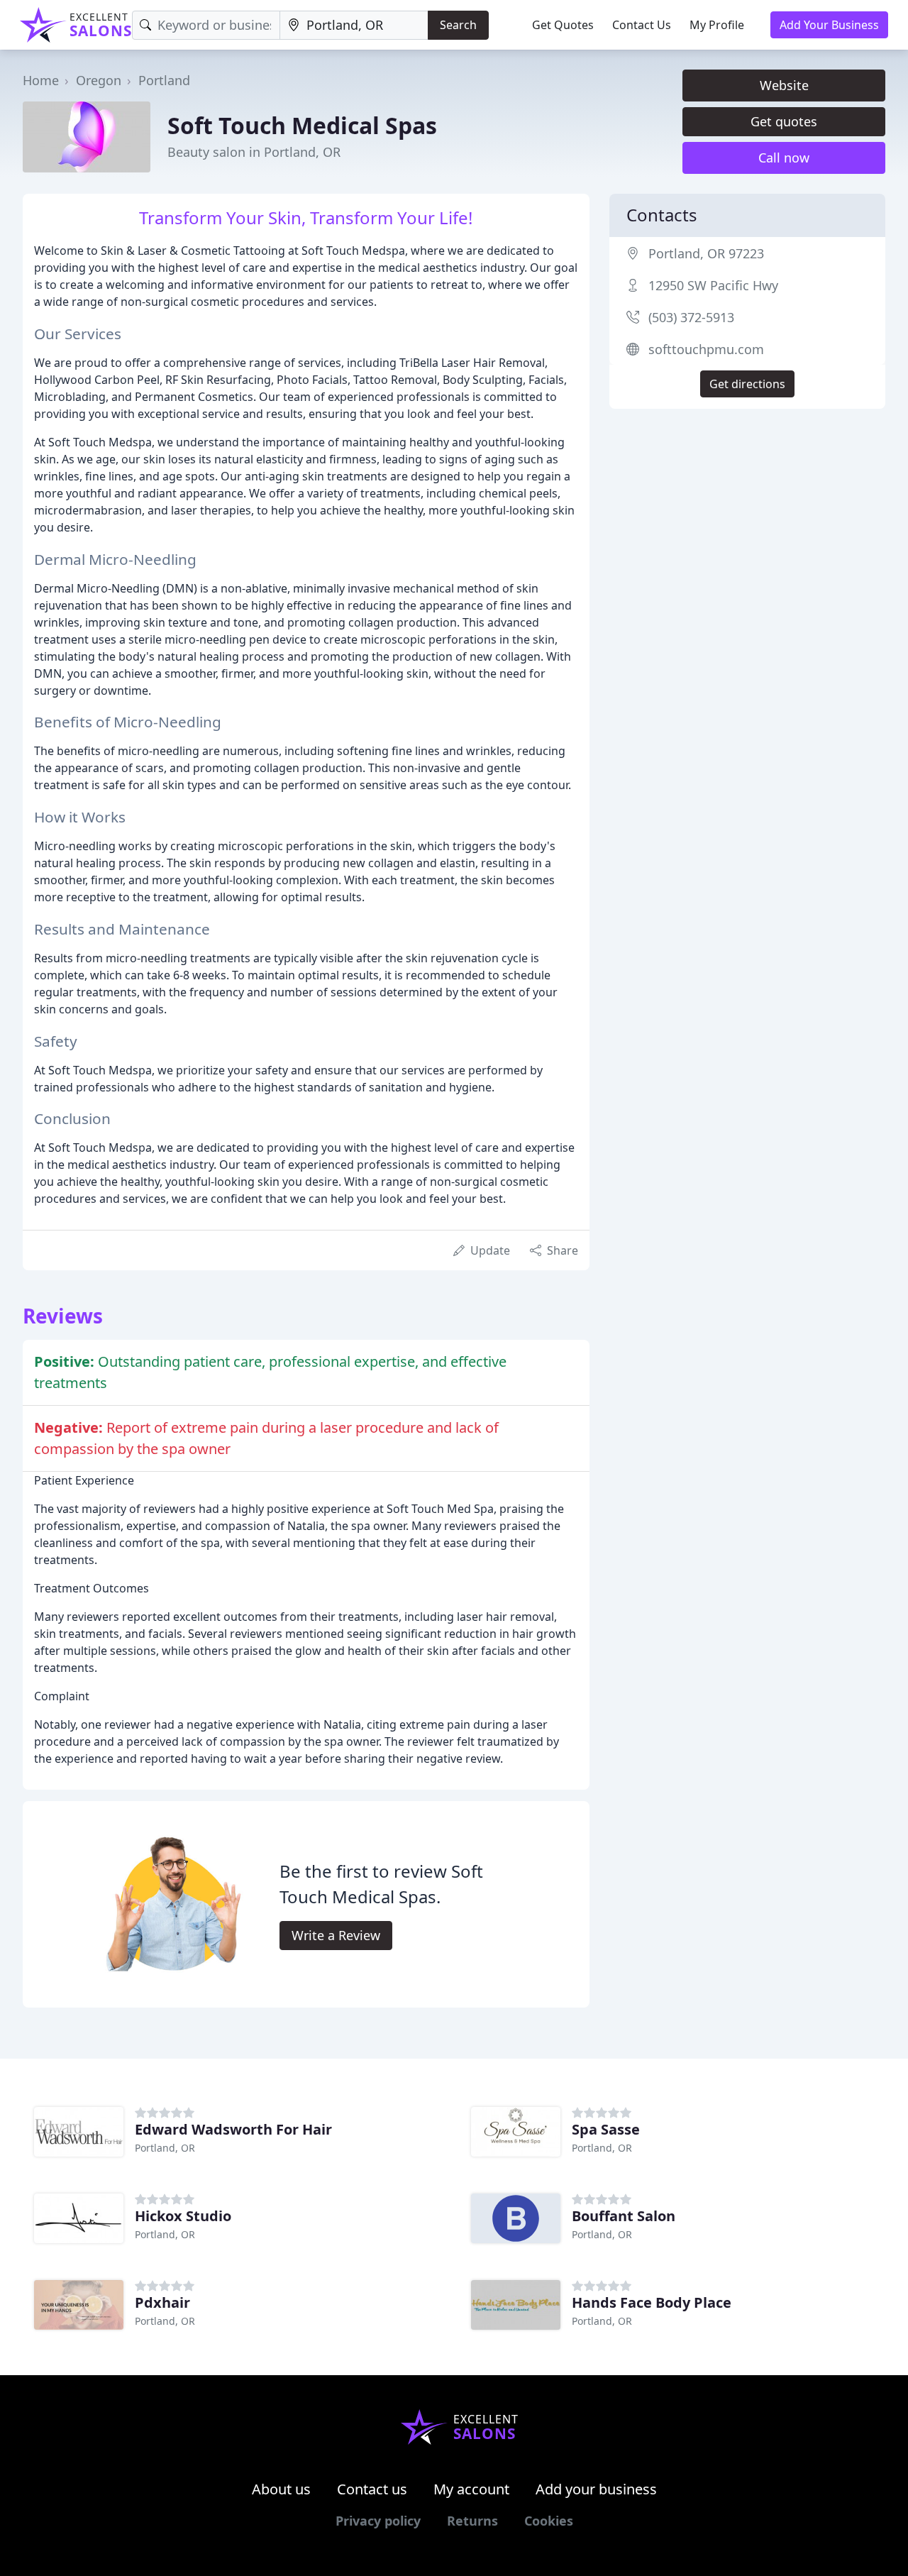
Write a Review (336, 1935)
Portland (164, 80)
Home (41, 80)
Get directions (747, 384)
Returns (472, 2521)
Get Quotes (563, 25)
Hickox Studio (183, 2216)
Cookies (549, 2521)
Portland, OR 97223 (706, 253)
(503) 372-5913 (691, 317)
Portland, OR (165, 2148)
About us (281, 2489)
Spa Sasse (606, 2129)
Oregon (99, 80)
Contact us (372, 2489)
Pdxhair (162, 2302)
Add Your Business (829, 25)
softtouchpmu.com (706, 349)
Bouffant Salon (624, 2216)
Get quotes (784, 121)
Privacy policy (378, 2521)
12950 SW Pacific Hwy (713, 285)
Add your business (596, 2489)
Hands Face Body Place (652, 2302)
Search (458, 25)
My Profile (717, 25)
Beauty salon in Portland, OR (254, 152)
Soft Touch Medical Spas (302, 125)
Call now (784, 158)
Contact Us (642, 25)
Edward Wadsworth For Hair (233, 2129)
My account (471, 2489)
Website (784, 85)
